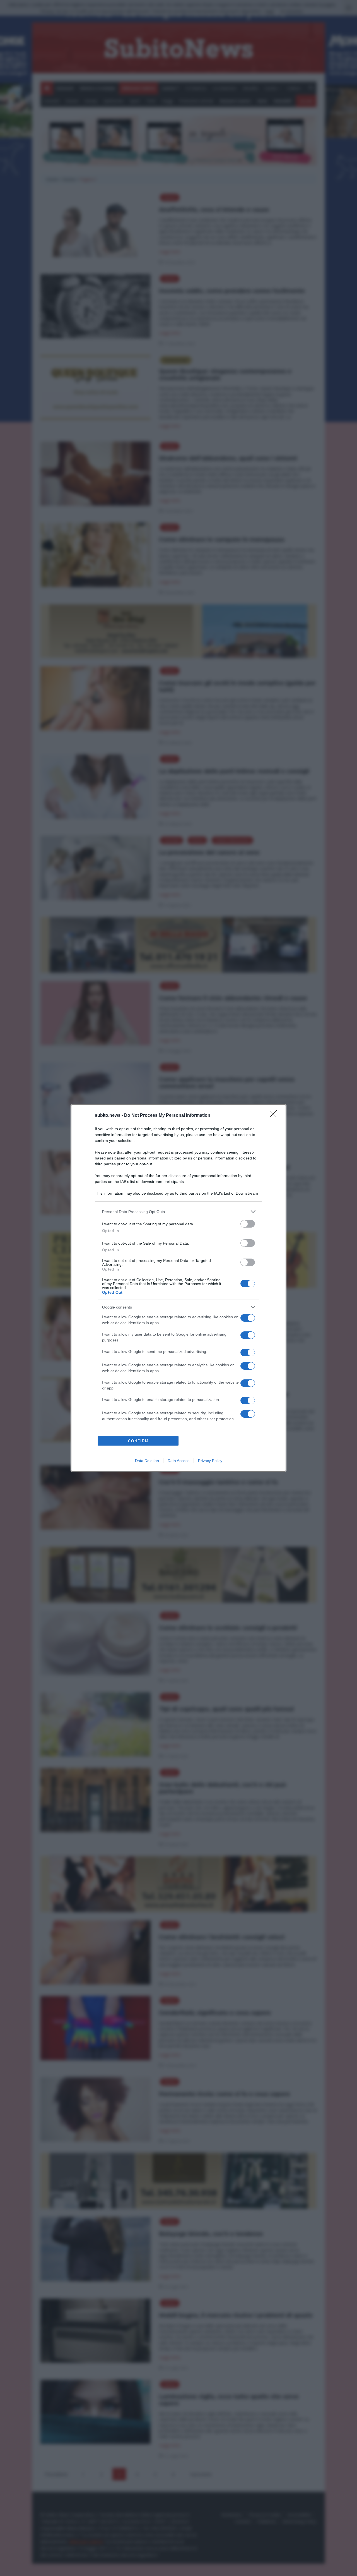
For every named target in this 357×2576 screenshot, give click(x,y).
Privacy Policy (210, 1461)
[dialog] (178, 1288)
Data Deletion (147, 1461)
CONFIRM (138, 1441)
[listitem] (178, 1212)
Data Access (178, 1461)
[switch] (248, 1224)
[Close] (275, 1116)
